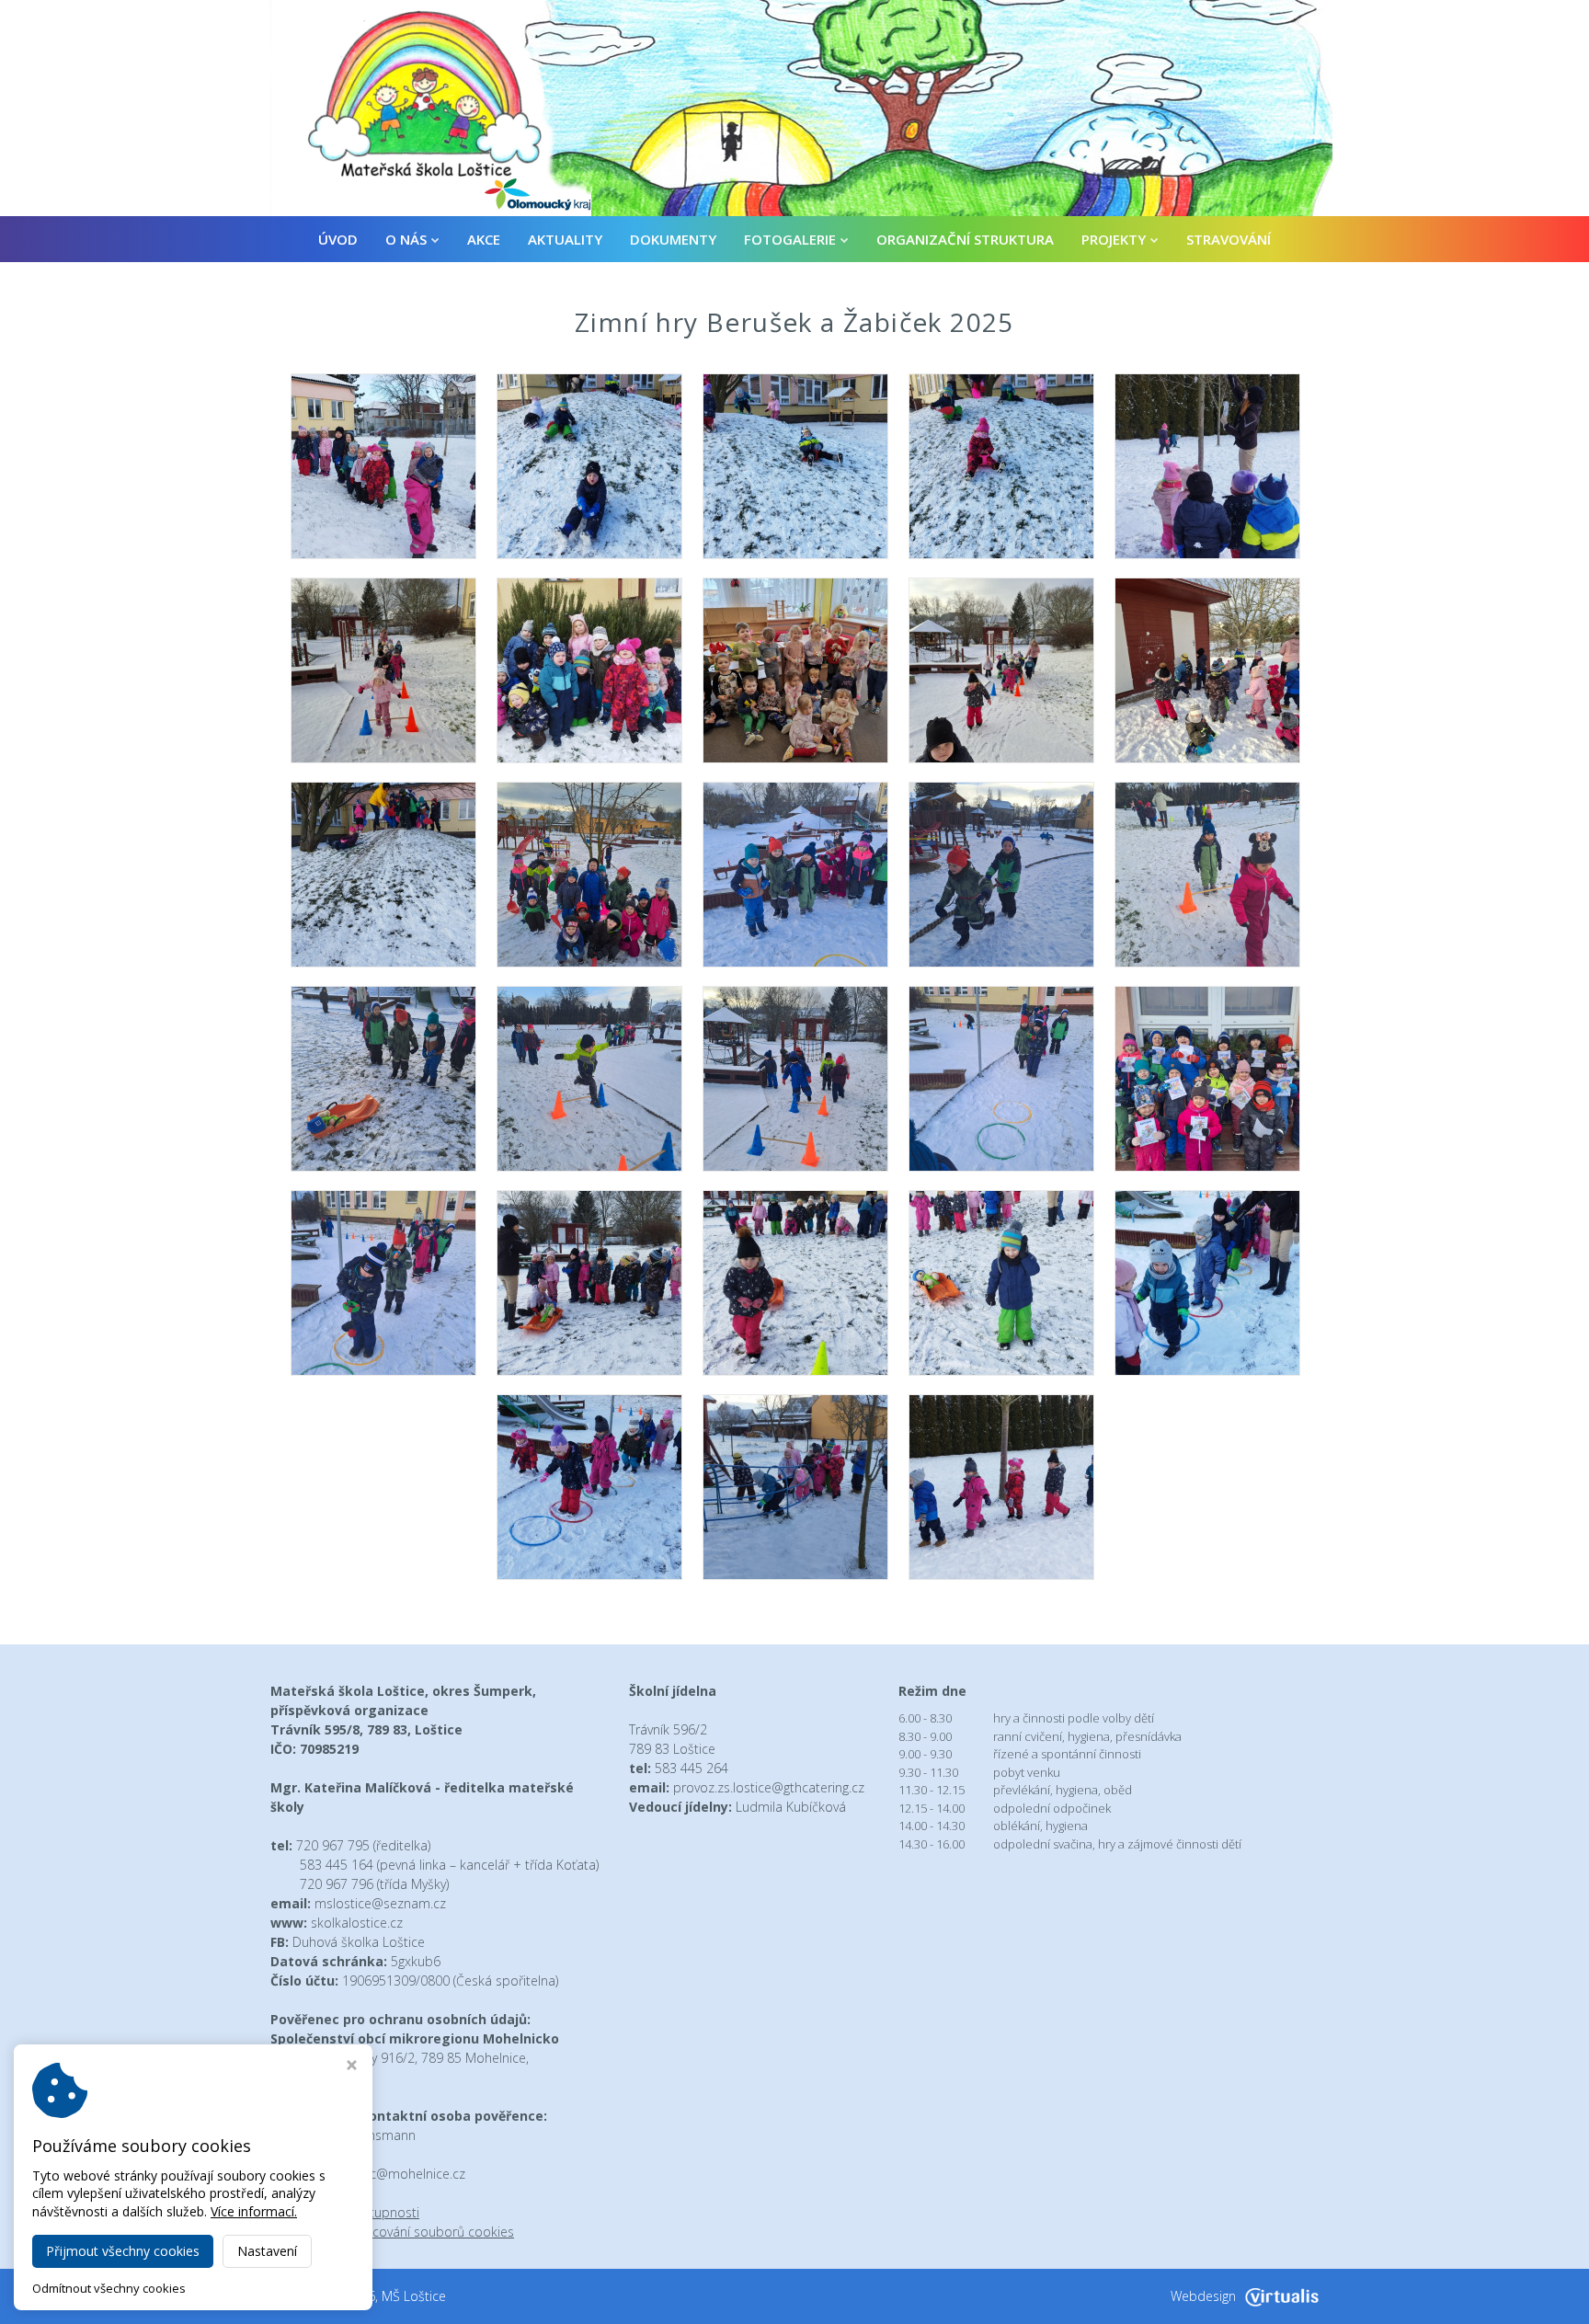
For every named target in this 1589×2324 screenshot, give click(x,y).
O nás (406, 239)
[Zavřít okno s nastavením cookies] (352, 2067)
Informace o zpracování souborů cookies (392, 2232)
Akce (484, 239)
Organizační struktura (965, 239)
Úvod (338, 239)
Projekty (1114, 239)
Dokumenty (673, 239)
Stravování (1229, 239)
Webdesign (1203, 2296)
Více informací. (254, 2211)
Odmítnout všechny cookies (109, 2289)
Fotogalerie (790, 239)
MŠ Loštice (414, 2296)
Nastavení (267, 2251)
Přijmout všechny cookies (123, 2251)
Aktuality (565, 239)
